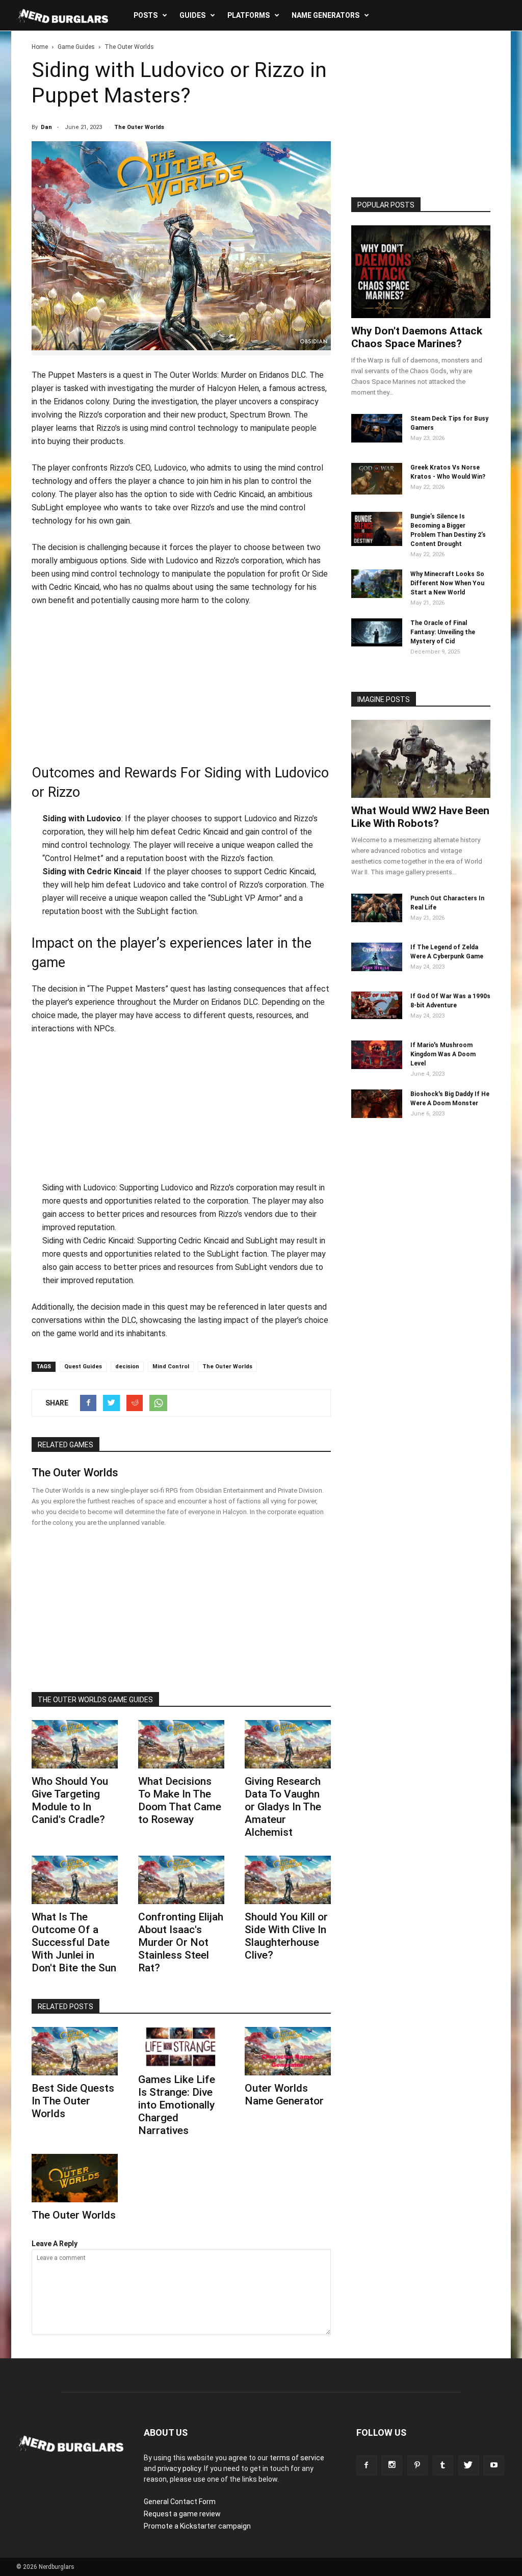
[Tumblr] (443, 2465)
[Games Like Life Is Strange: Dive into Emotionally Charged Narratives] (181, 2047)
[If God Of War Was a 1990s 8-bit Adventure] (377, 1017)
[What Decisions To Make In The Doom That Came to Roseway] (181, 1744)
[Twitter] (468, 2465)
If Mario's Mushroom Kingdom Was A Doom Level (443, 1054)
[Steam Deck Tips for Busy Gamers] (377, 440)
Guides (192, 15)
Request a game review (182, 2514)
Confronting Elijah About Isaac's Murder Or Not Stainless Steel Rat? (181, 1942)
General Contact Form (180, 2502)
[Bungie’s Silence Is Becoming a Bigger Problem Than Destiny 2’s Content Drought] (377, 543)
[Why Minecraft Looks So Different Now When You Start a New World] (377, 595)
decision (127, 1367)
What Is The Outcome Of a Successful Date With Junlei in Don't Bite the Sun (74, 1942)
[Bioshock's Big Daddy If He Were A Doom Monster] (377, 1115)
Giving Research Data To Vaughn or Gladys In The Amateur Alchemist (283, 1807)
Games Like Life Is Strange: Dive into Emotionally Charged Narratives (177, 2105)
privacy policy (179, 2468)
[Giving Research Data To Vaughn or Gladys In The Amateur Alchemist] (288, 1744)
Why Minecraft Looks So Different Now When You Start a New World (447, 583)
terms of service (297, 2458)
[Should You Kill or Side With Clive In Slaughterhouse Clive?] (288, 1880)
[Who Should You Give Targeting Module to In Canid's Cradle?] (75, 1744)
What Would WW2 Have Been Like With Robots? (420, 817)
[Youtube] (494, 2465)
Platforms (249, 15)
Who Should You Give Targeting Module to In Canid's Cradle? (70, 1800)
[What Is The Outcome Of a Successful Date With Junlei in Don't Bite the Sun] (75, 1880)
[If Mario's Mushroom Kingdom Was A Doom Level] (377, 1066)
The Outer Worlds (139, 127)
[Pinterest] (417, 2465)
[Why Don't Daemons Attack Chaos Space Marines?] (421, 272)
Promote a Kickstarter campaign (197, 2526)
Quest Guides (83, 1367)
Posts (146, 15)
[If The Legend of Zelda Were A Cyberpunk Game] (377, 969)
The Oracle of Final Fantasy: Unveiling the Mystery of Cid (443, 632)
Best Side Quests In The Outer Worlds (73, 2101)
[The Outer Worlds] (75, 2178)
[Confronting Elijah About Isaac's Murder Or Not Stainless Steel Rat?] (181, 1880)
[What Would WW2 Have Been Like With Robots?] (421, 759)
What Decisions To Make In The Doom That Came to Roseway (180, 1800)
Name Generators (325, 15)
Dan (46, 127)
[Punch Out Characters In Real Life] (377, 920)
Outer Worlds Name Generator (284, 2094)
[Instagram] (392, 2465)
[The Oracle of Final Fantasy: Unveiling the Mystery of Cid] (377, 644)
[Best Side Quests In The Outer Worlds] (75, 2051)
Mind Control (171, 1367)
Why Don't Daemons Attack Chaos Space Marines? (417, 337)
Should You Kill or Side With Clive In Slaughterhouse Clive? (286, 1936)
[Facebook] (367, 2465)
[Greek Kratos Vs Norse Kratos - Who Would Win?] (377, 492)
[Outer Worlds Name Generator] (288, 2051)
